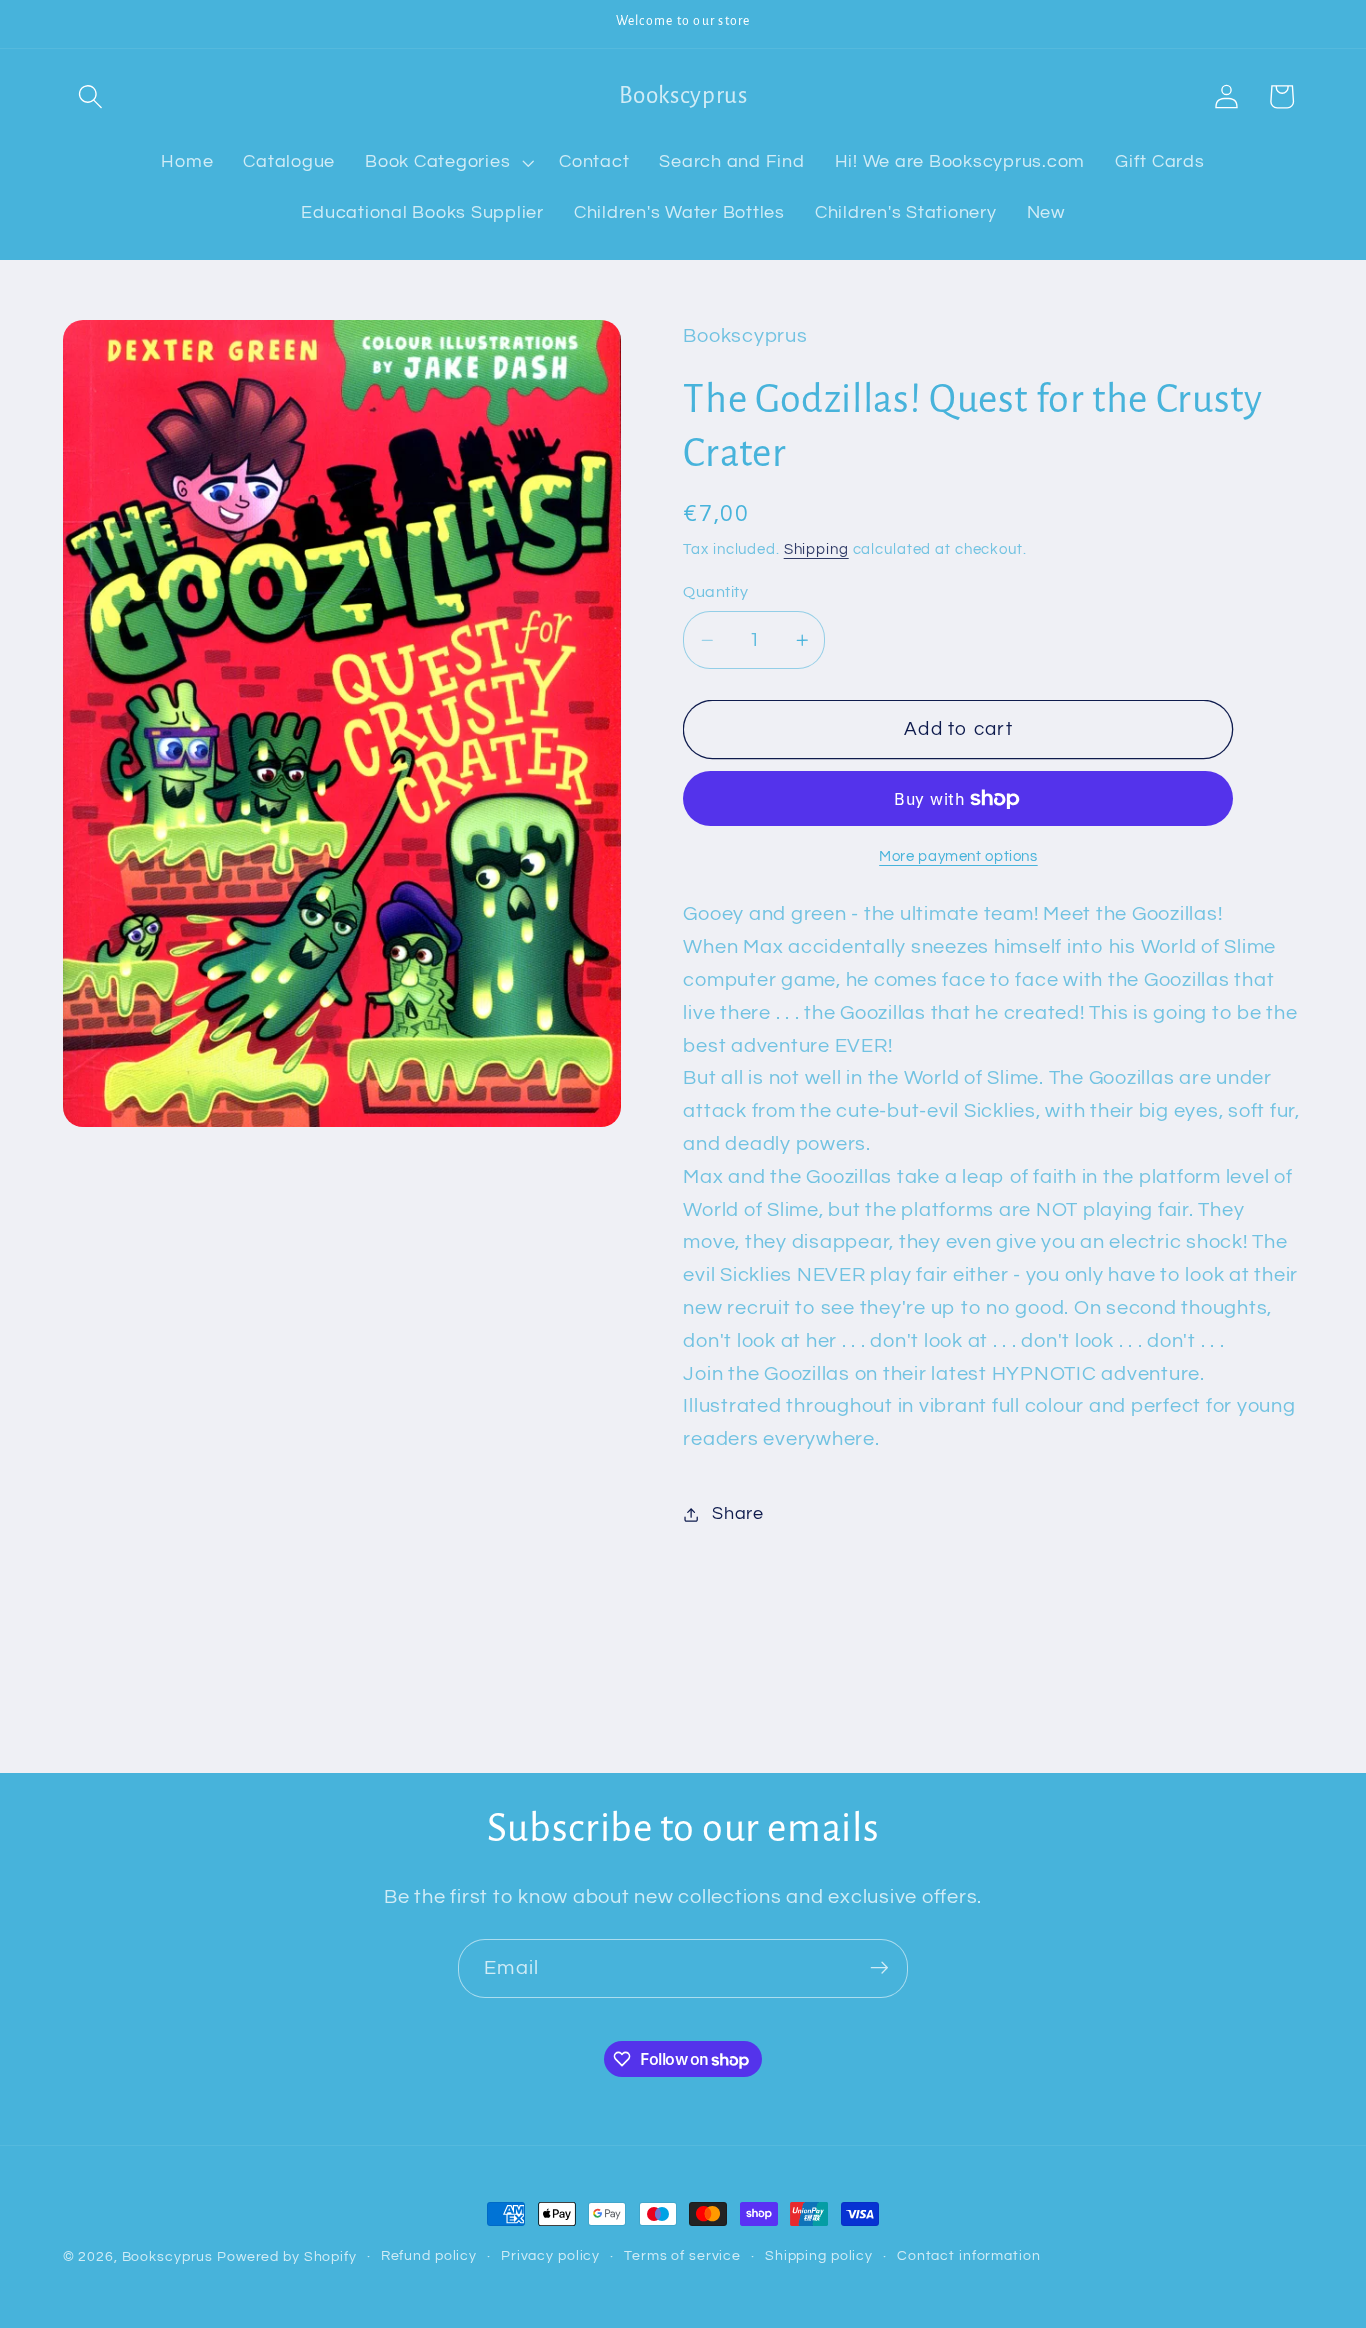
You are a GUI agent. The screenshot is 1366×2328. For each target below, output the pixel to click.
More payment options (958, 856)
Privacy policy (550, 2256)
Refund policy (429, 2256)
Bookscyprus (168, 2257)
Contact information (969, 2256)
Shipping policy (819, 2256)
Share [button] (738, 1514)
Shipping (816, 549)
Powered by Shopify (287, 2257)
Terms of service (682, 2256)
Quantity (715, 592)
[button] (90, 96)
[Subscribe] (879, 1968)
